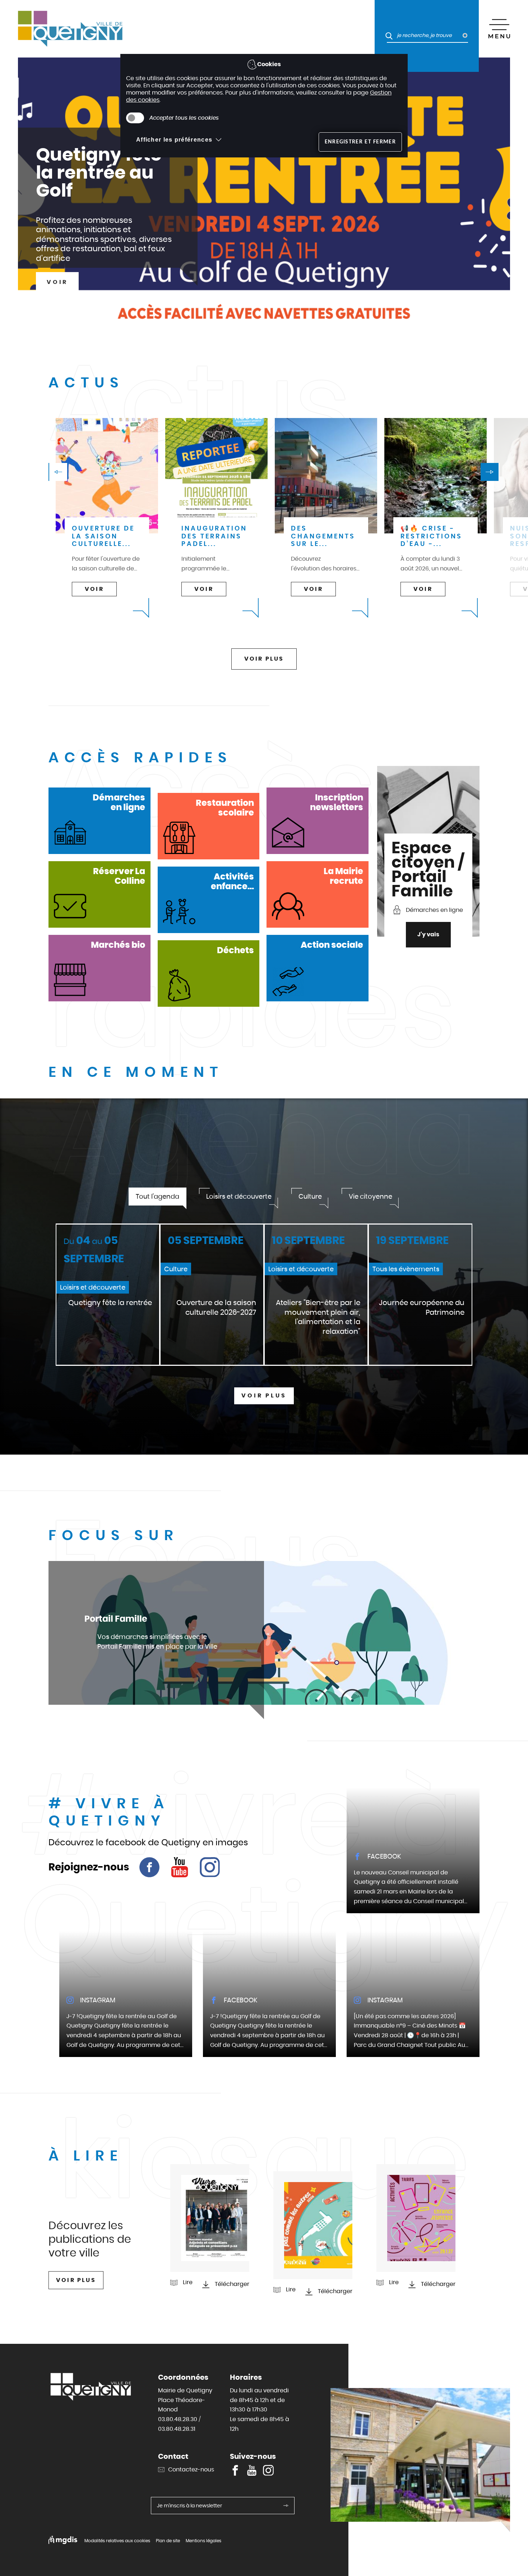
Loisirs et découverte (239, 1196)
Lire (188, 2282)
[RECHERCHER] (386, 29)
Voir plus (264, 1395)
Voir (57, 282)
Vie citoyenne (370, 1196)
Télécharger (232, 2284)
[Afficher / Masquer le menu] (499, 29)
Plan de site (168, 2541)
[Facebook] (149, 1867)
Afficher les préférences (174, 140)
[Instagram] (210, 1867)
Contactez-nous (191, 2469)
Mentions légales (203, 2541)
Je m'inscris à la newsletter (189, 2506)
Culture (310, 1196)
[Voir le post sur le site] (413, 1850)
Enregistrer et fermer (360, 142)
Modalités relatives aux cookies (117, 2541)
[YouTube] (180, 1867)
